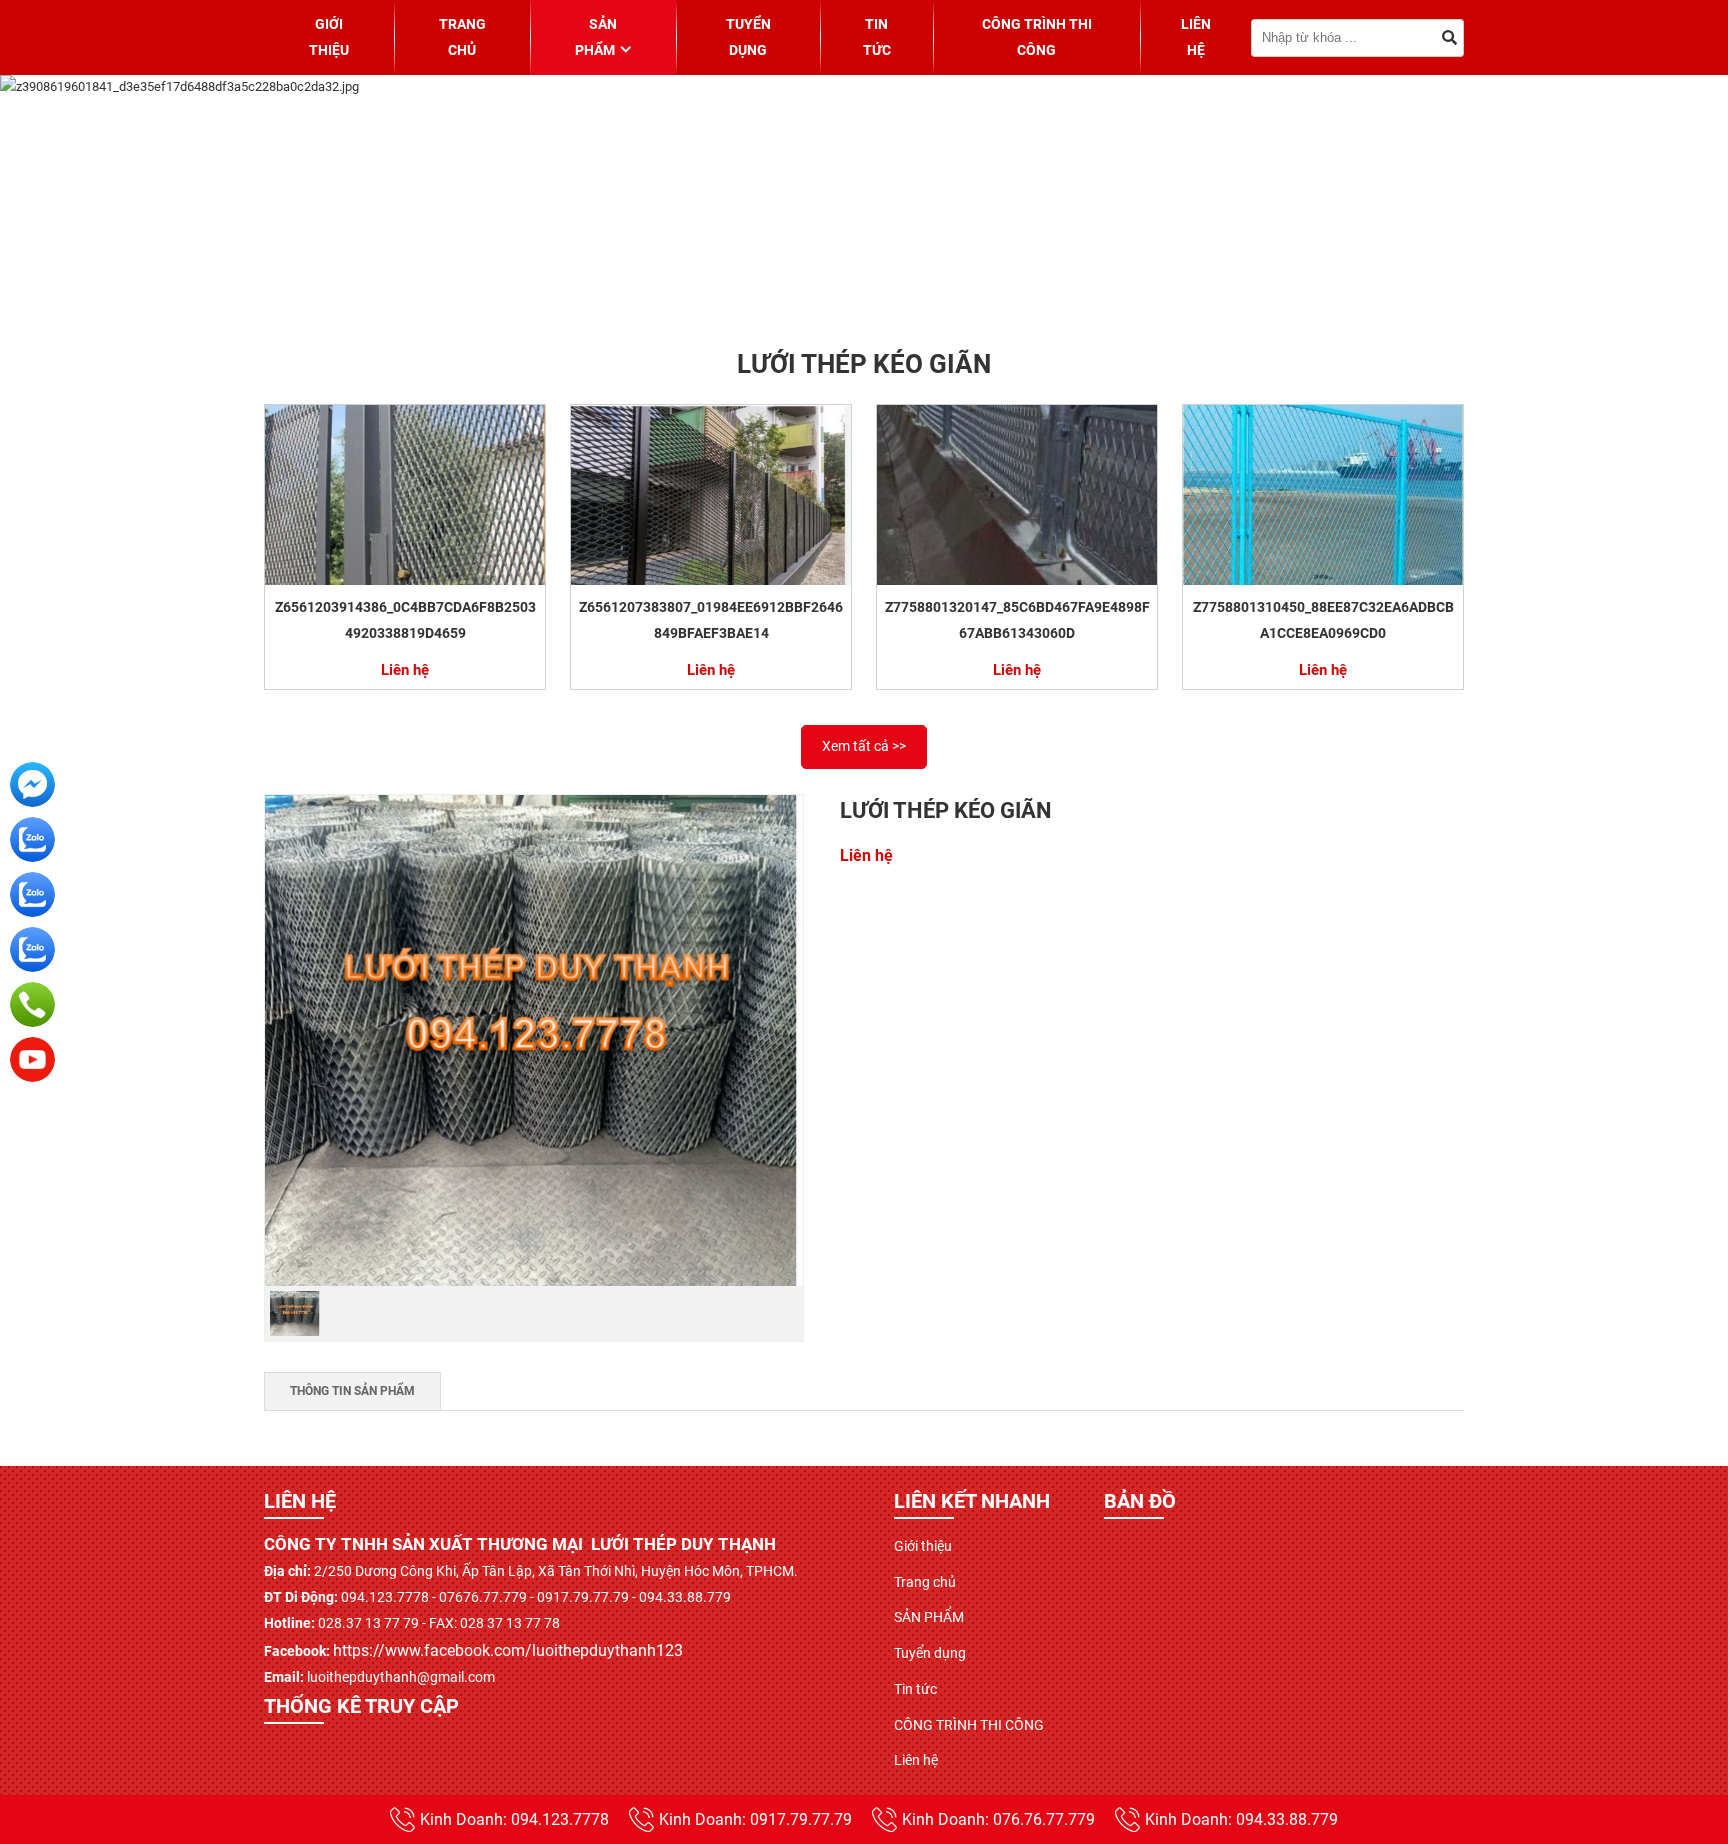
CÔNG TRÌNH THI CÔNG (1037, 37)
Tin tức (877, 37)
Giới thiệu (329, 37)
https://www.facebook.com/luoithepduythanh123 (508, 1650)
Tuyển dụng (748, 37)
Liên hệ (1196, 37)
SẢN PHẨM (596, 37)
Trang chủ (462, 37)
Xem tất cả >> (864, 746)
